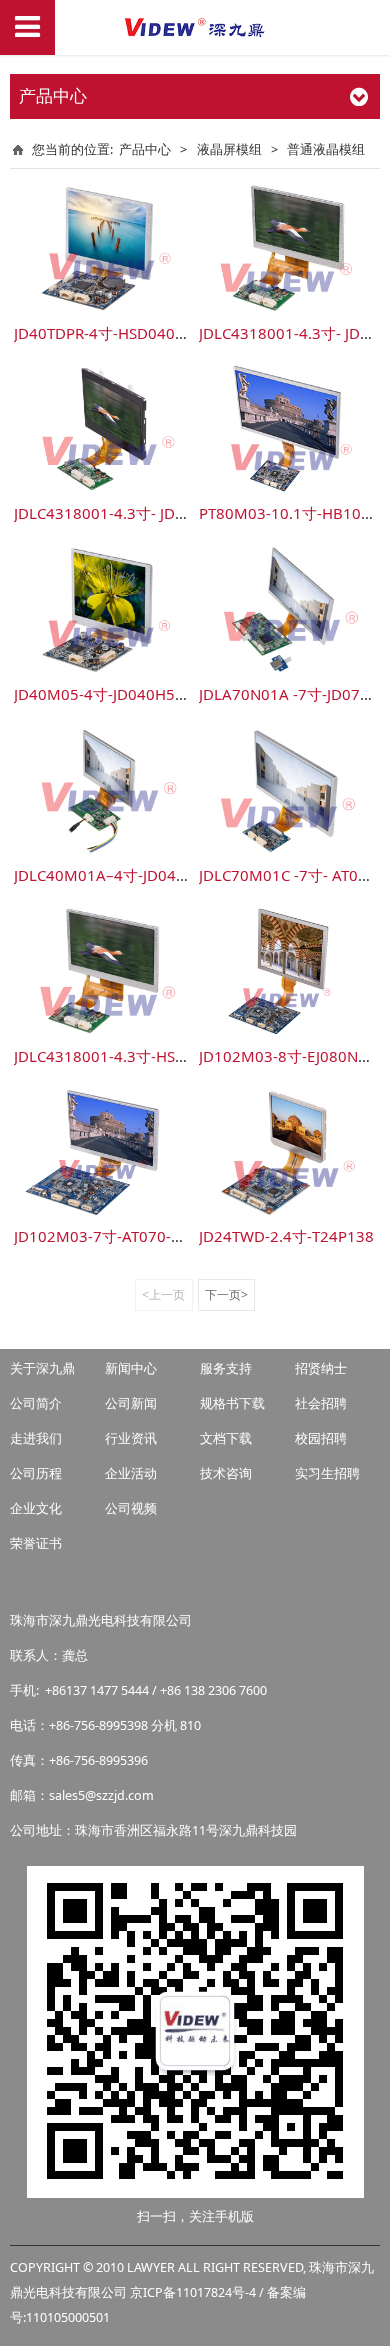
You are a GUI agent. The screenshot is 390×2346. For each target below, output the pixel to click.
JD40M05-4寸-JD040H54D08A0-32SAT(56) (161, 694)
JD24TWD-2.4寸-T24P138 (286, 1236)
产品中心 (145, 149)
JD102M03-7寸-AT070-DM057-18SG (139, 1236)
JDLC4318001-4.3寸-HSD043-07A (130, 1056)
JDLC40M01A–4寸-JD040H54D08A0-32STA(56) (176, 875)
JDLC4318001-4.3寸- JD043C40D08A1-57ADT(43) (185, 513)
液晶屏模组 (231, 149)
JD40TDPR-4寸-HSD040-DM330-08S (138, 333)
